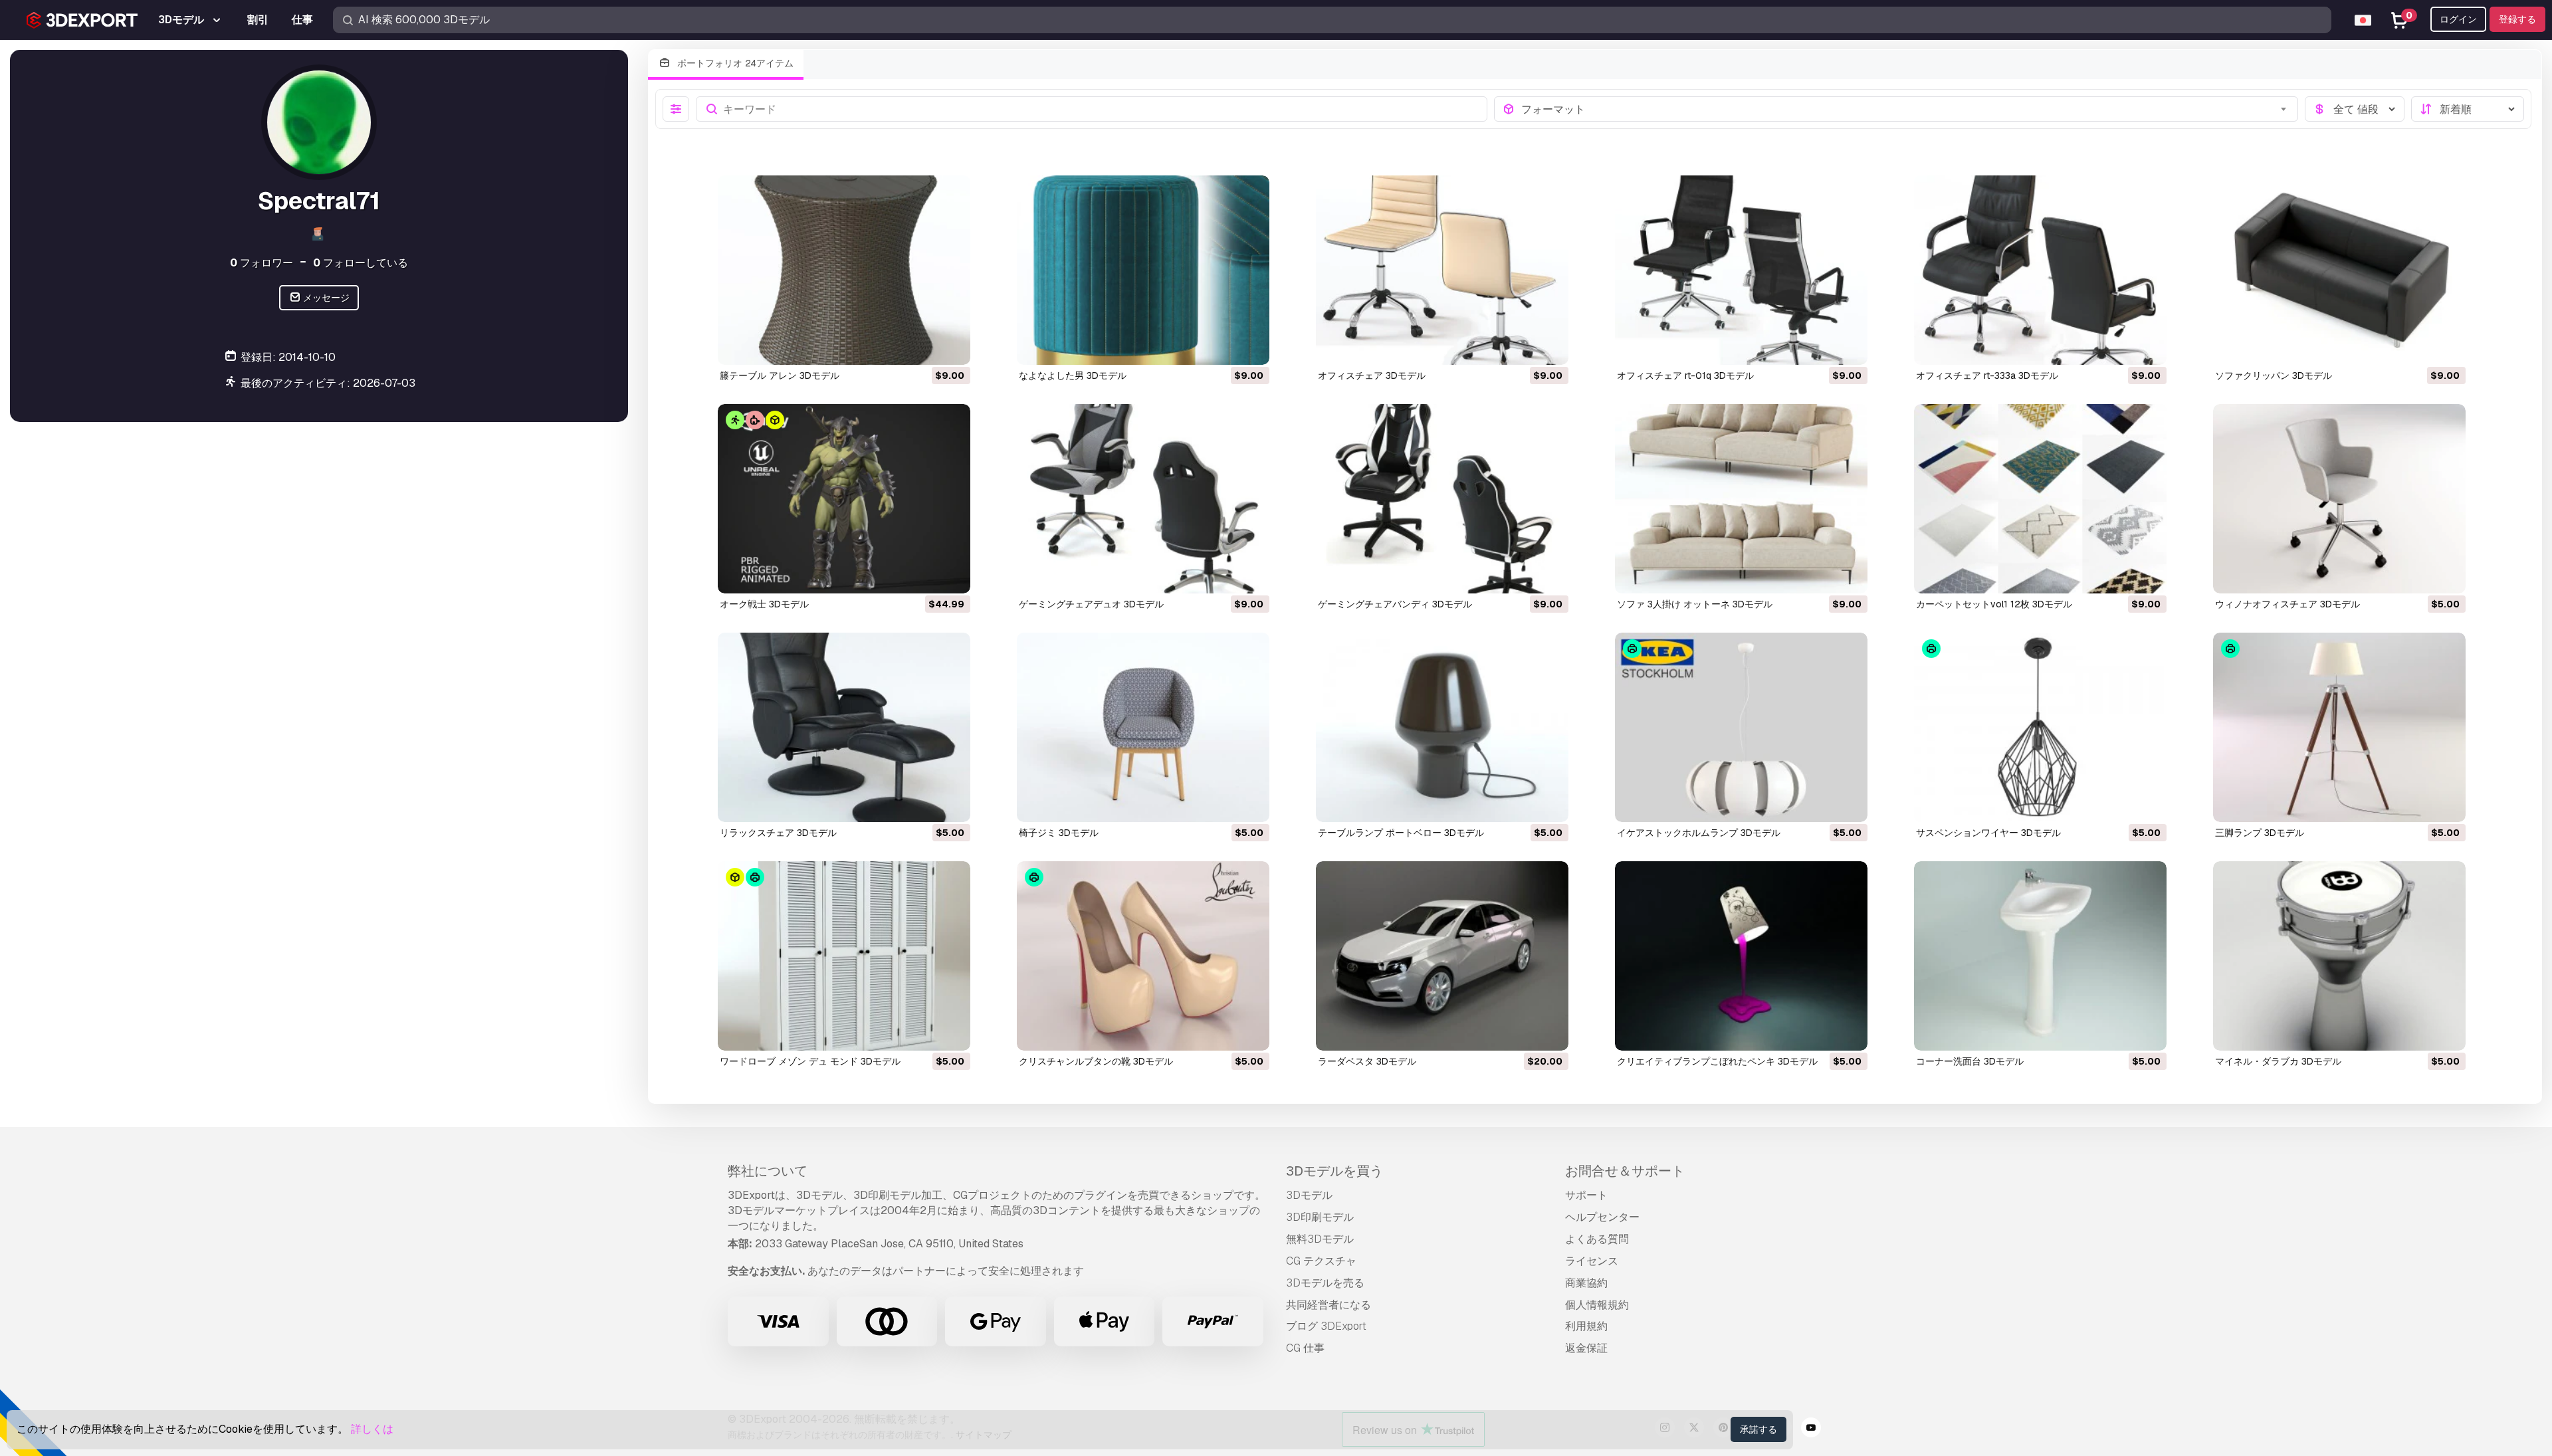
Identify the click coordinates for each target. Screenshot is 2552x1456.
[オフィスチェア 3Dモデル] (1442, 270)
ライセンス (1592, 1261)
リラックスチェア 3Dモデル (778, 833)
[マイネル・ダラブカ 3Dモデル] (2339, 956)
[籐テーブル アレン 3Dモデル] (844, 270)
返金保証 (1586, 1348)
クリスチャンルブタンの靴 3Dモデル (1096, 1061)
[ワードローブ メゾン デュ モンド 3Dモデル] (844, 956)
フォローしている (361, 263)
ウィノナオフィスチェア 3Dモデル (2287, 604)
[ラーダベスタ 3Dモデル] (1442, 956)
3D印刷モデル (1320, 1217)
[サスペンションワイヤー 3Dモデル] (2040, 727)
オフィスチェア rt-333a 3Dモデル (1987, 375)
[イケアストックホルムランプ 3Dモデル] (1741, 727)
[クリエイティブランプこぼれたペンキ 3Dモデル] (1741, 956)
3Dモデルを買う (1334, 1171)
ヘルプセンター (1602, 1217)
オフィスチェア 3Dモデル (1372, 375)
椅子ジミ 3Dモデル (1059, 833)
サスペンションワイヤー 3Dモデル (1988, 833)
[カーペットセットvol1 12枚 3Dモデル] (2040, 499)
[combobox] (1906, 109)
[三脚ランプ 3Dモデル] (2339, 727)
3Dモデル (1309, 1195)
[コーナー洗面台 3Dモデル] (2040, 956)
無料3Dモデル (1320, 1239)
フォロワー (262, 263)
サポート (1586, 1195)
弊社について (768, 1171)
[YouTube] (1811, 1429)
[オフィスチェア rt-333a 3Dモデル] (2040, 270)
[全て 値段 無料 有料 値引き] (2355, 109)
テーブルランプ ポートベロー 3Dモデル (1401, 833)
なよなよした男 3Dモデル (1073, 375)
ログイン (2458, 19)
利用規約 (1586, 1326)
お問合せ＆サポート (1625, 1171)
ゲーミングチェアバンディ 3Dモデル (1395, 604)
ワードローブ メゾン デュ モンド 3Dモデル (810, 1061)
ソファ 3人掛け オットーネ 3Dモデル (1695, 604)
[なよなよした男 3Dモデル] (1143, 270)
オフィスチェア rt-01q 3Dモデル (1685, 375)
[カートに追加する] (924, 346)
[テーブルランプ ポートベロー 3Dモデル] (1442, 727)
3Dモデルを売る (1325, 1283)
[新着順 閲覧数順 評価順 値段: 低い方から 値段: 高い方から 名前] (2468, 109)
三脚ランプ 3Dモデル (2260, 833)
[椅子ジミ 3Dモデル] (1143, 727)
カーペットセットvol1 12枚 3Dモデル (1994, 604)
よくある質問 (1597, 1239)
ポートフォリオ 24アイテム (734, 63)
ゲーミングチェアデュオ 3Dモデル (1091, 604)
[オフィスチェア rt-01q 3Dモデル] (1741, 270)
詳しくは (372, 1429)
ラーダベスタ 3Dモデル (1367, 1061)
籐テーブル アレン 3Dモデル (780, 375)
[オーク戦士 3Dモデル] (844, 499)
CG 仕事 (1305, 1348)
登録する (2517, 19)
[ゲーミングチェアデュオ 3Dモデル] (1143, 499)
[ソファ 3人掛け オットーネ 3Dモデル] (1741, 499)
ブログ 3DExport (1326, 1326)
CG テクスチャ (1321, 1261)
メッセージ (325, 298)
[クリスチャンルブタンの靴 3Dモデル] (1143, 956)
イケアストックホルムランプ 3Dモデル (1699, 833)
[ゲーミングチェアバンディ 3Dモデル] (1442, 499)
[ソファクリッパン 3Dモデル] (2339, 270)
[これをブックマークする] (951, 346)
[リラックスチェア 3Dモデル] (844, 727)
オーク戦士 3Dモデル (764, 604)
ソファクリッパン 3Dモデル (2274, 375)
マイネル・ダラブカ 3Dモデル (2278, 1061)
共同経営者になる (1329, 1305)
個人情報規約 (1597, 1305)
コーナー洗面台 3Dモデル (1970, 1061)
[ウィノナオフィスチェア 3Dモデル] (2339, 499)
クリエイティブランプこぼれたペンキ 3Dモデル (1717, 1061)
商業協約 (1586, 1283)
